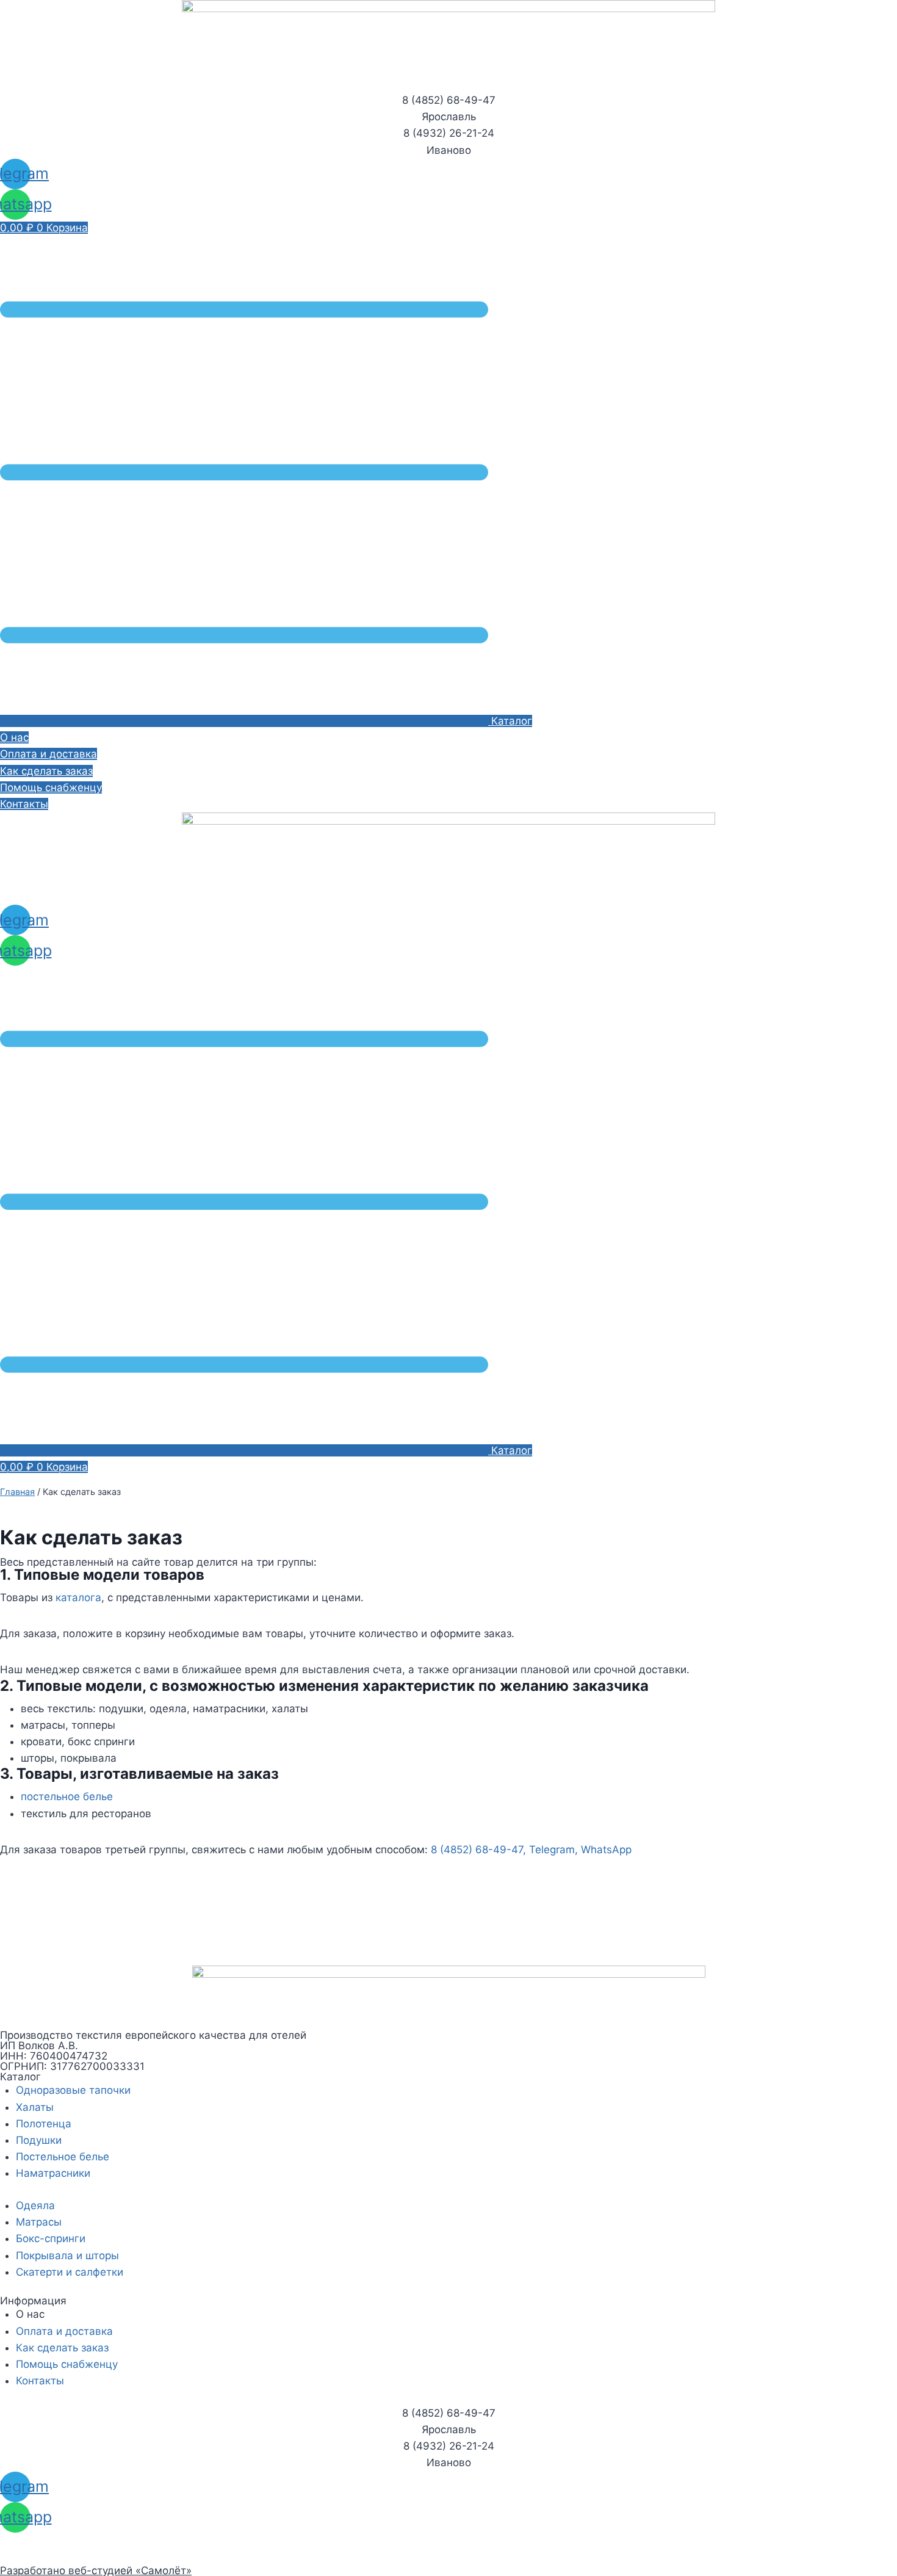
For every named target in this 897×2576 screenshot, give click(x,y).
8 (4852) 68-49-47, (478, 1850)
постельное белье (67, 1796)
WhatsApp (606, 1850)
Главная (17, 1492)
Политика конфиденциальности (81, 2541)
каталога (78, 1597)
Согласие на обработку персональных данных (118, 2557)
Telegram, (553, 1850)
